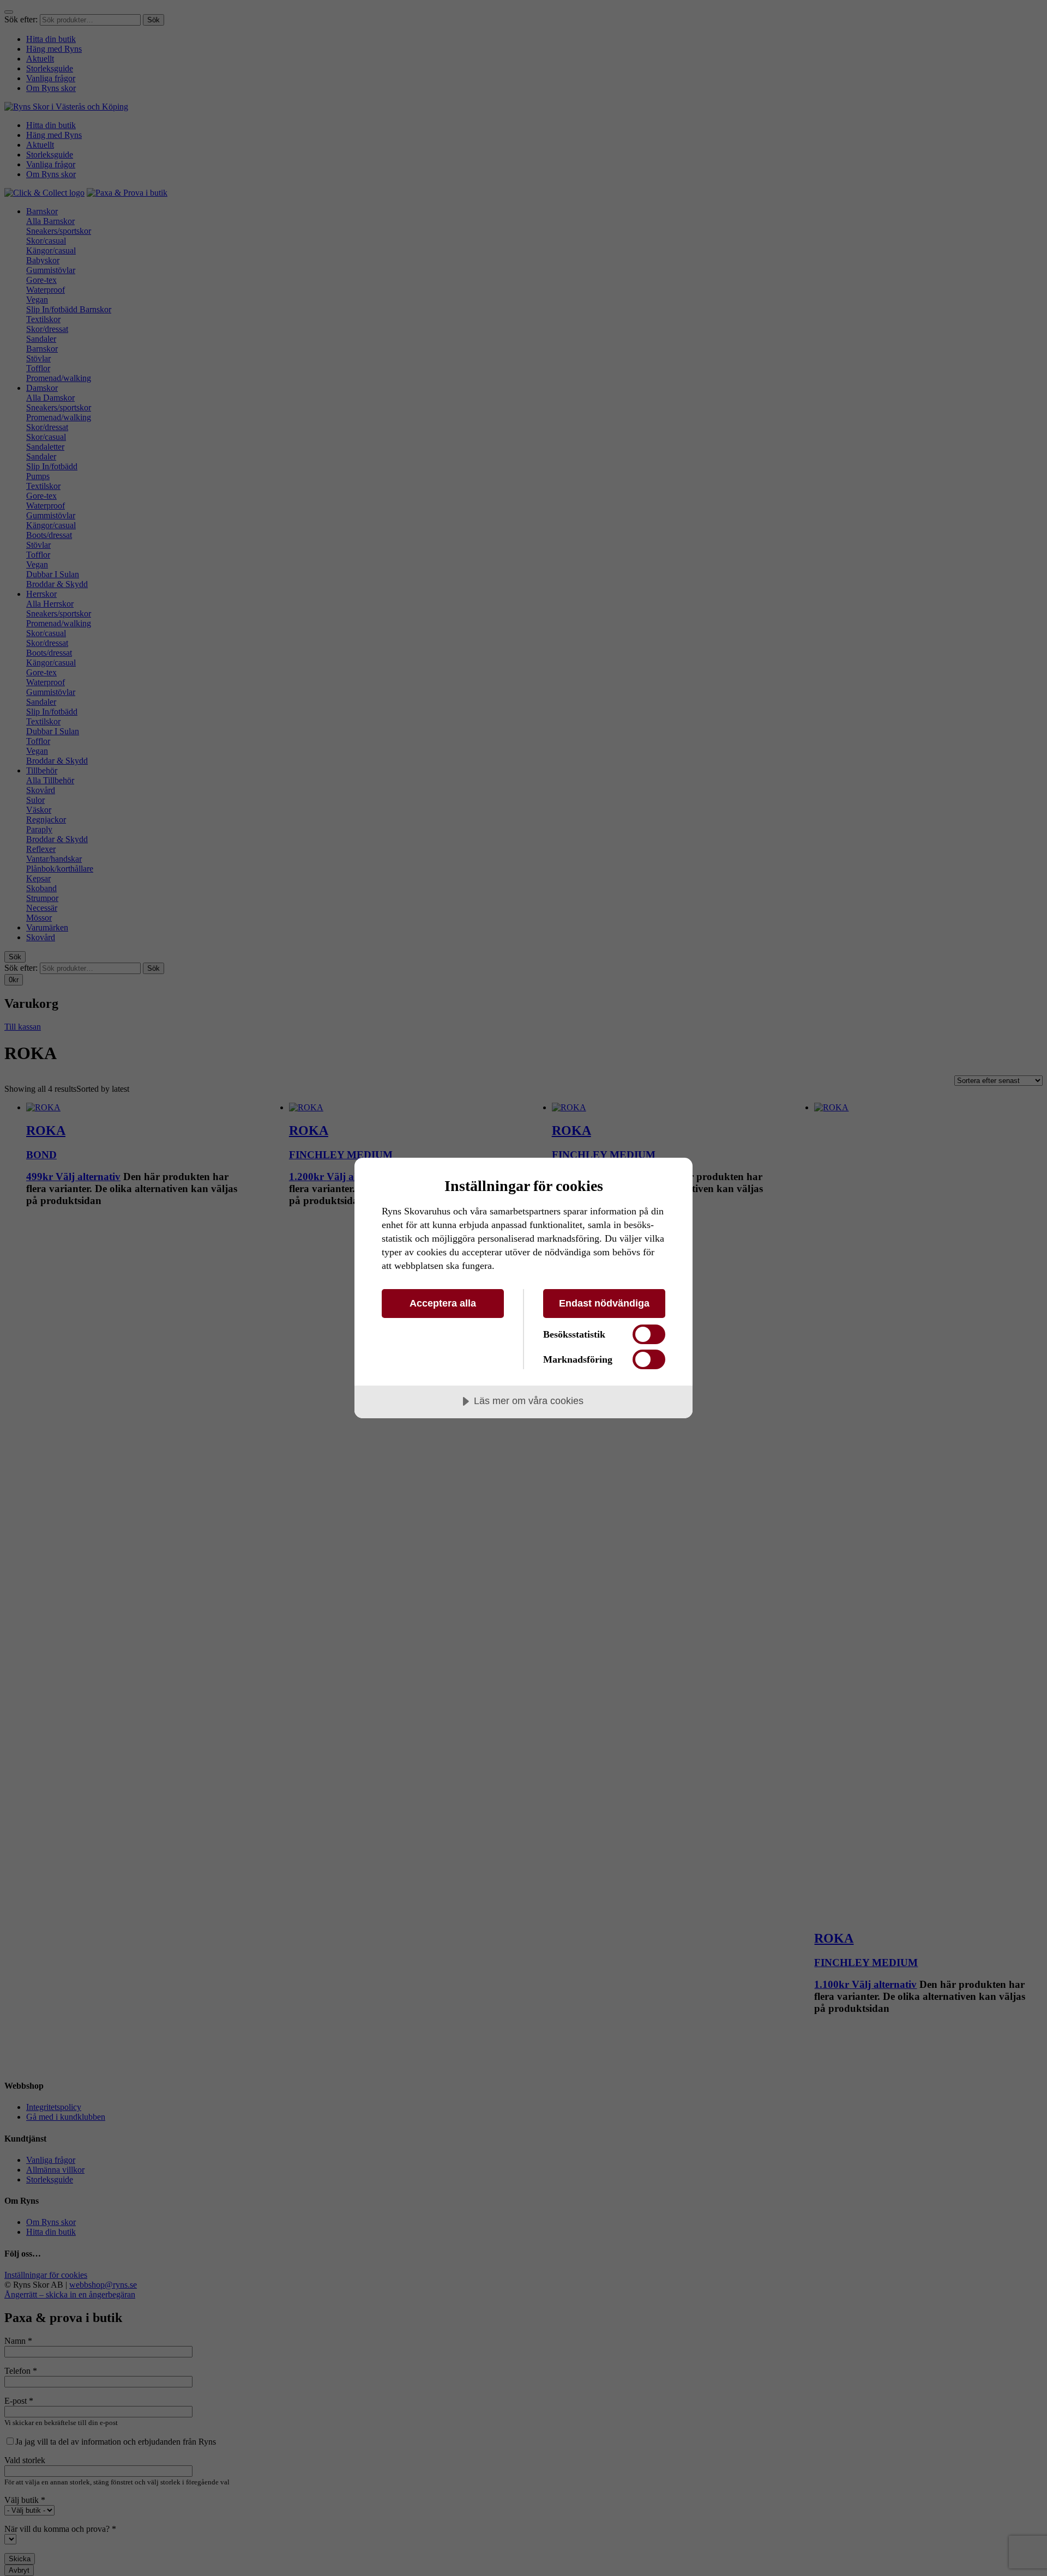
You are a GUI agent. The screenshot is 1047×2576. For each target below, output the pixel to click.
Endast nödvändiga (604, 1303)
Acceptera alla (443, 1303)
